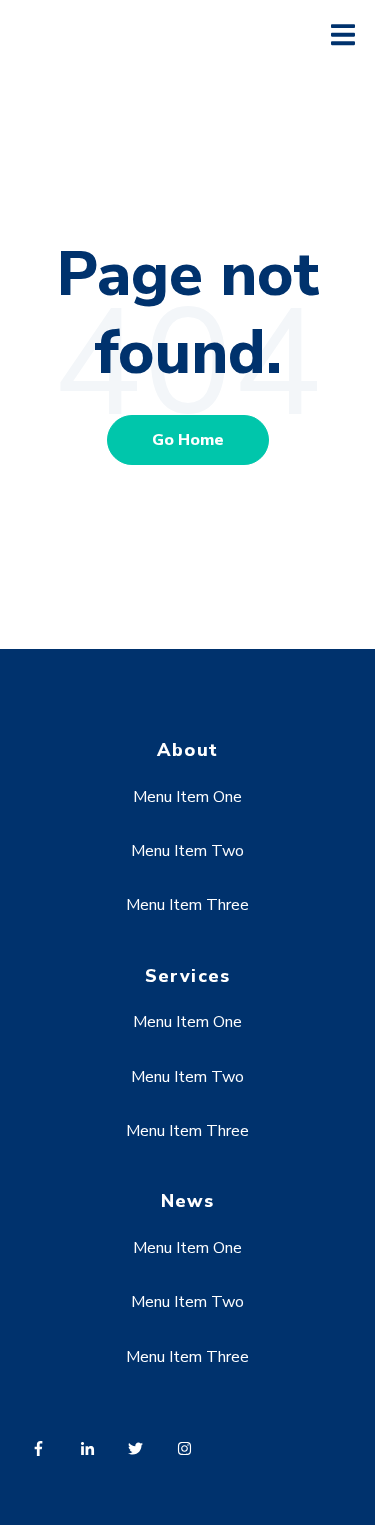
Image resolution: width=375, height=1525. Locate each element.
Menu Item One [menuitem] (187, 797)
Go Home (188, 440)
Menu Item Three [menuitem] (187, 905)
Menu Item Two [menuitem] (187, 851)
